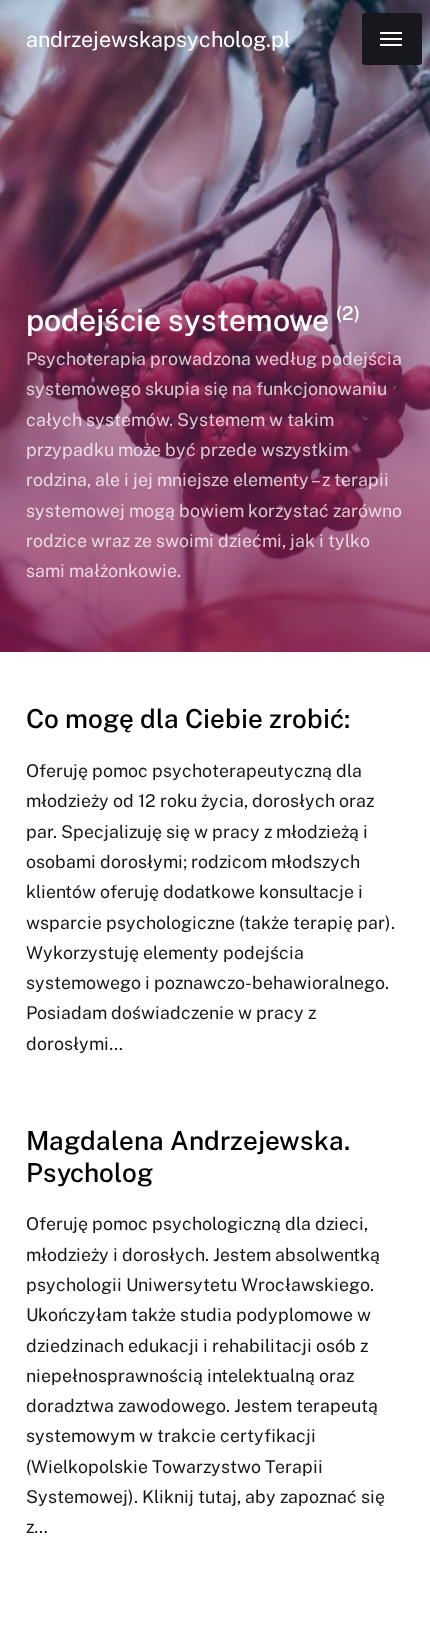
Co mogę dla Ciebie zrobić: (188, 718)
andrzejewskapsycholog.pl (158, 39)
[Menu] (392, 39)
